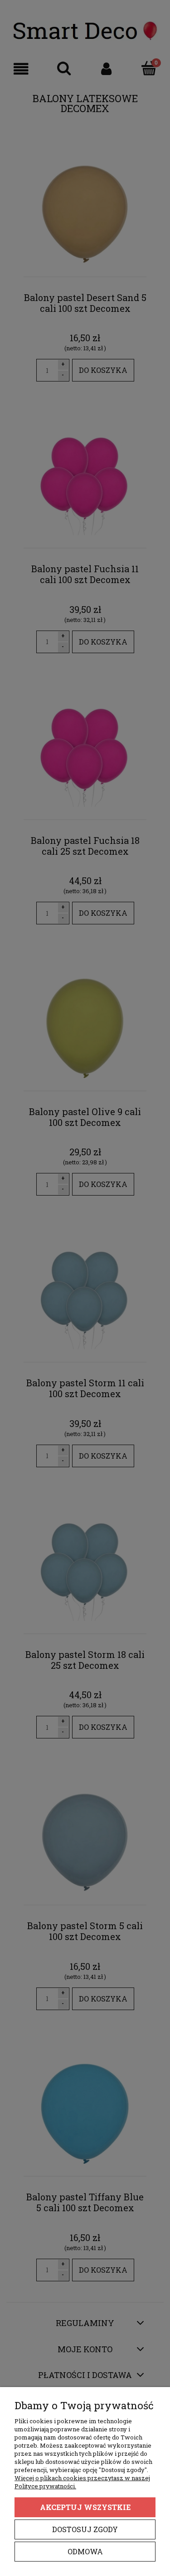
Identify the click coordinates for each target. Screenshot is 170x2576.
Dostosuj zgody (85, 2529)
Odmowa (85, 2551)
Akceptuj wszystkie (85, 2507)
